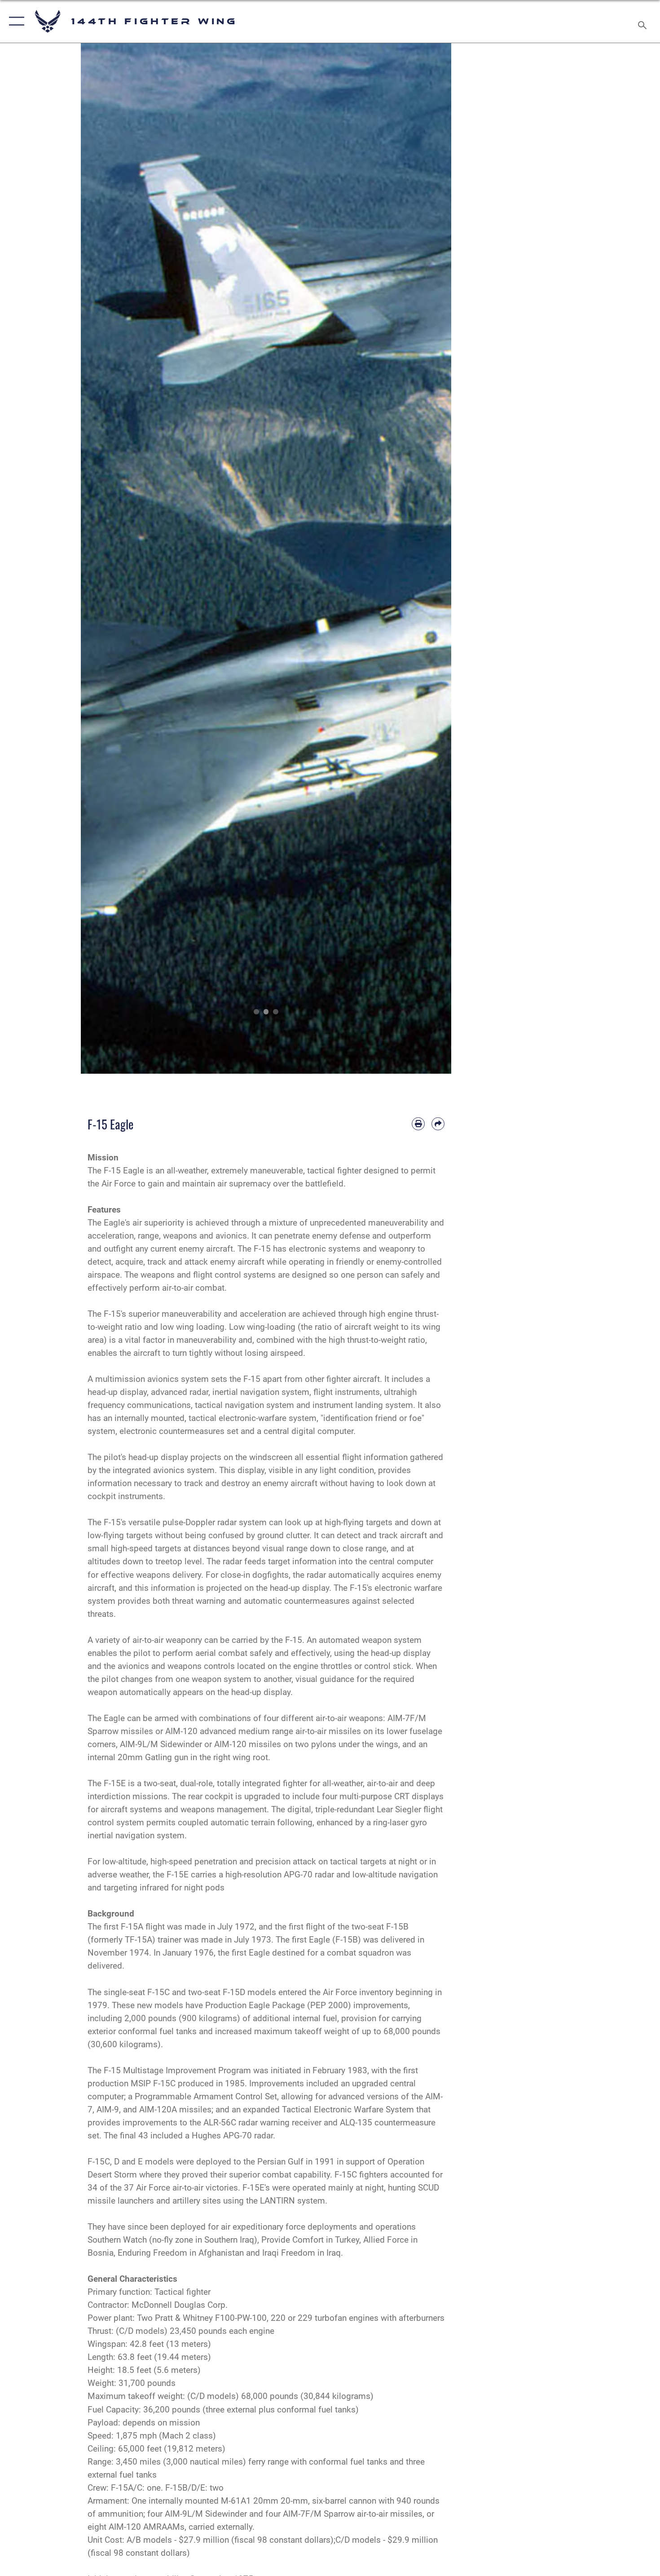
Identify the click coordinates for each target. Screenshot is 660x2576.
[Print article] (418, 1124)
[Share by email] (438, 1124)
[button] (15, 21)
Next (433, 558)
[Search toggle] (644, 21)
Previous (99, 558)
